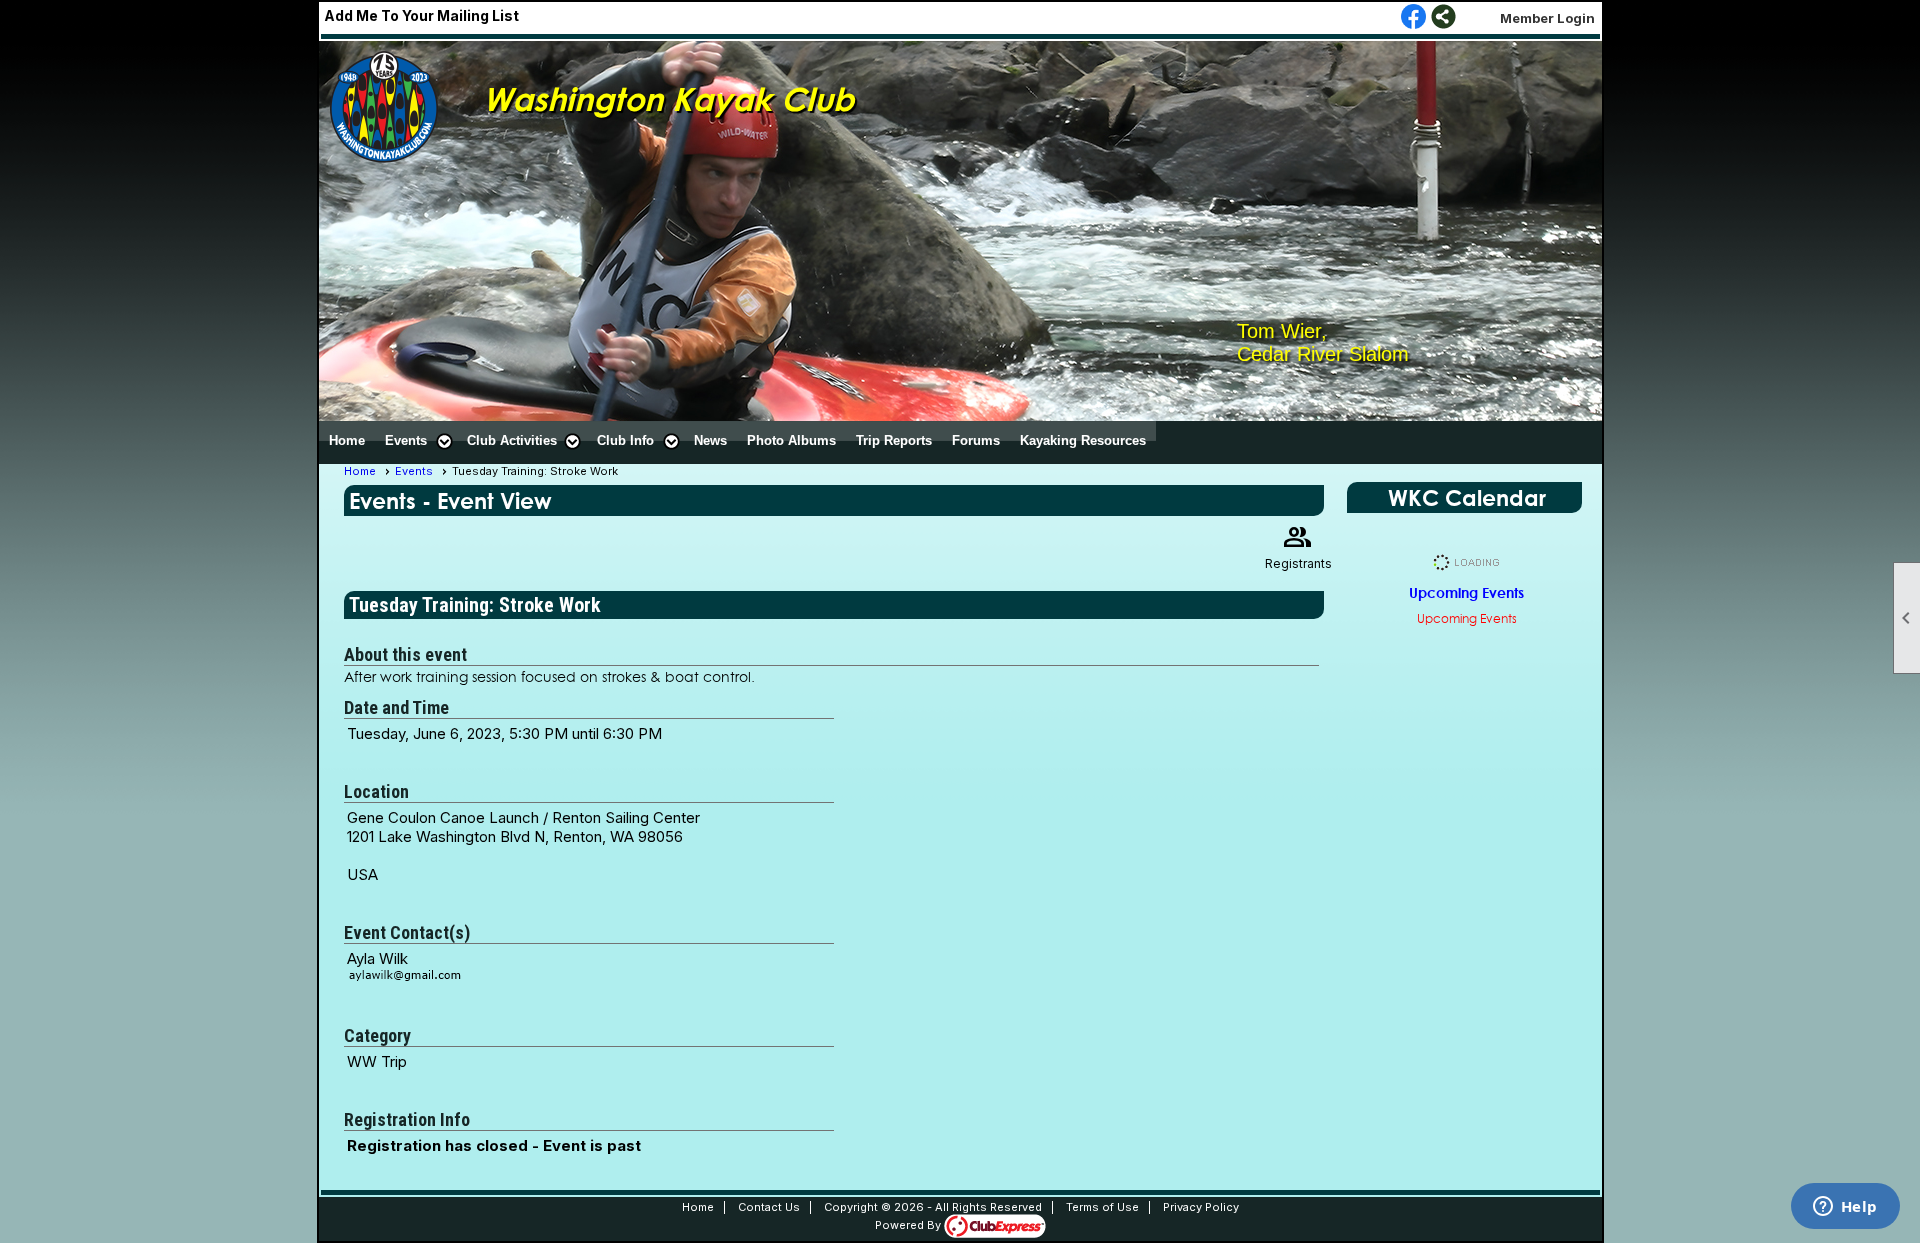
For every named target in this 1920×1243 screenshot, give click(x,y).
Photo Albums (791, 440)
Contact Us (769, 1207)
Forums (976, 440)
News (710, 440)
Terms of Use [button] (1102, 1207)
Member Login (1547, 18)
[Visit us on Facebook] (1413, 18)
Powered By (909, 1225)
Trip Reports (894, 440)
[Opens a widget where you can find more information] (1845, 1208)
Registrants (1298, 545)
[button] (416, 441)
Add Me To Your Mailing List (421, 15)
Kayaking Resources (1083, 440)
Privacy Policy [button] (1201, 1207)
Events (414, 471)
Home (347, 440)
